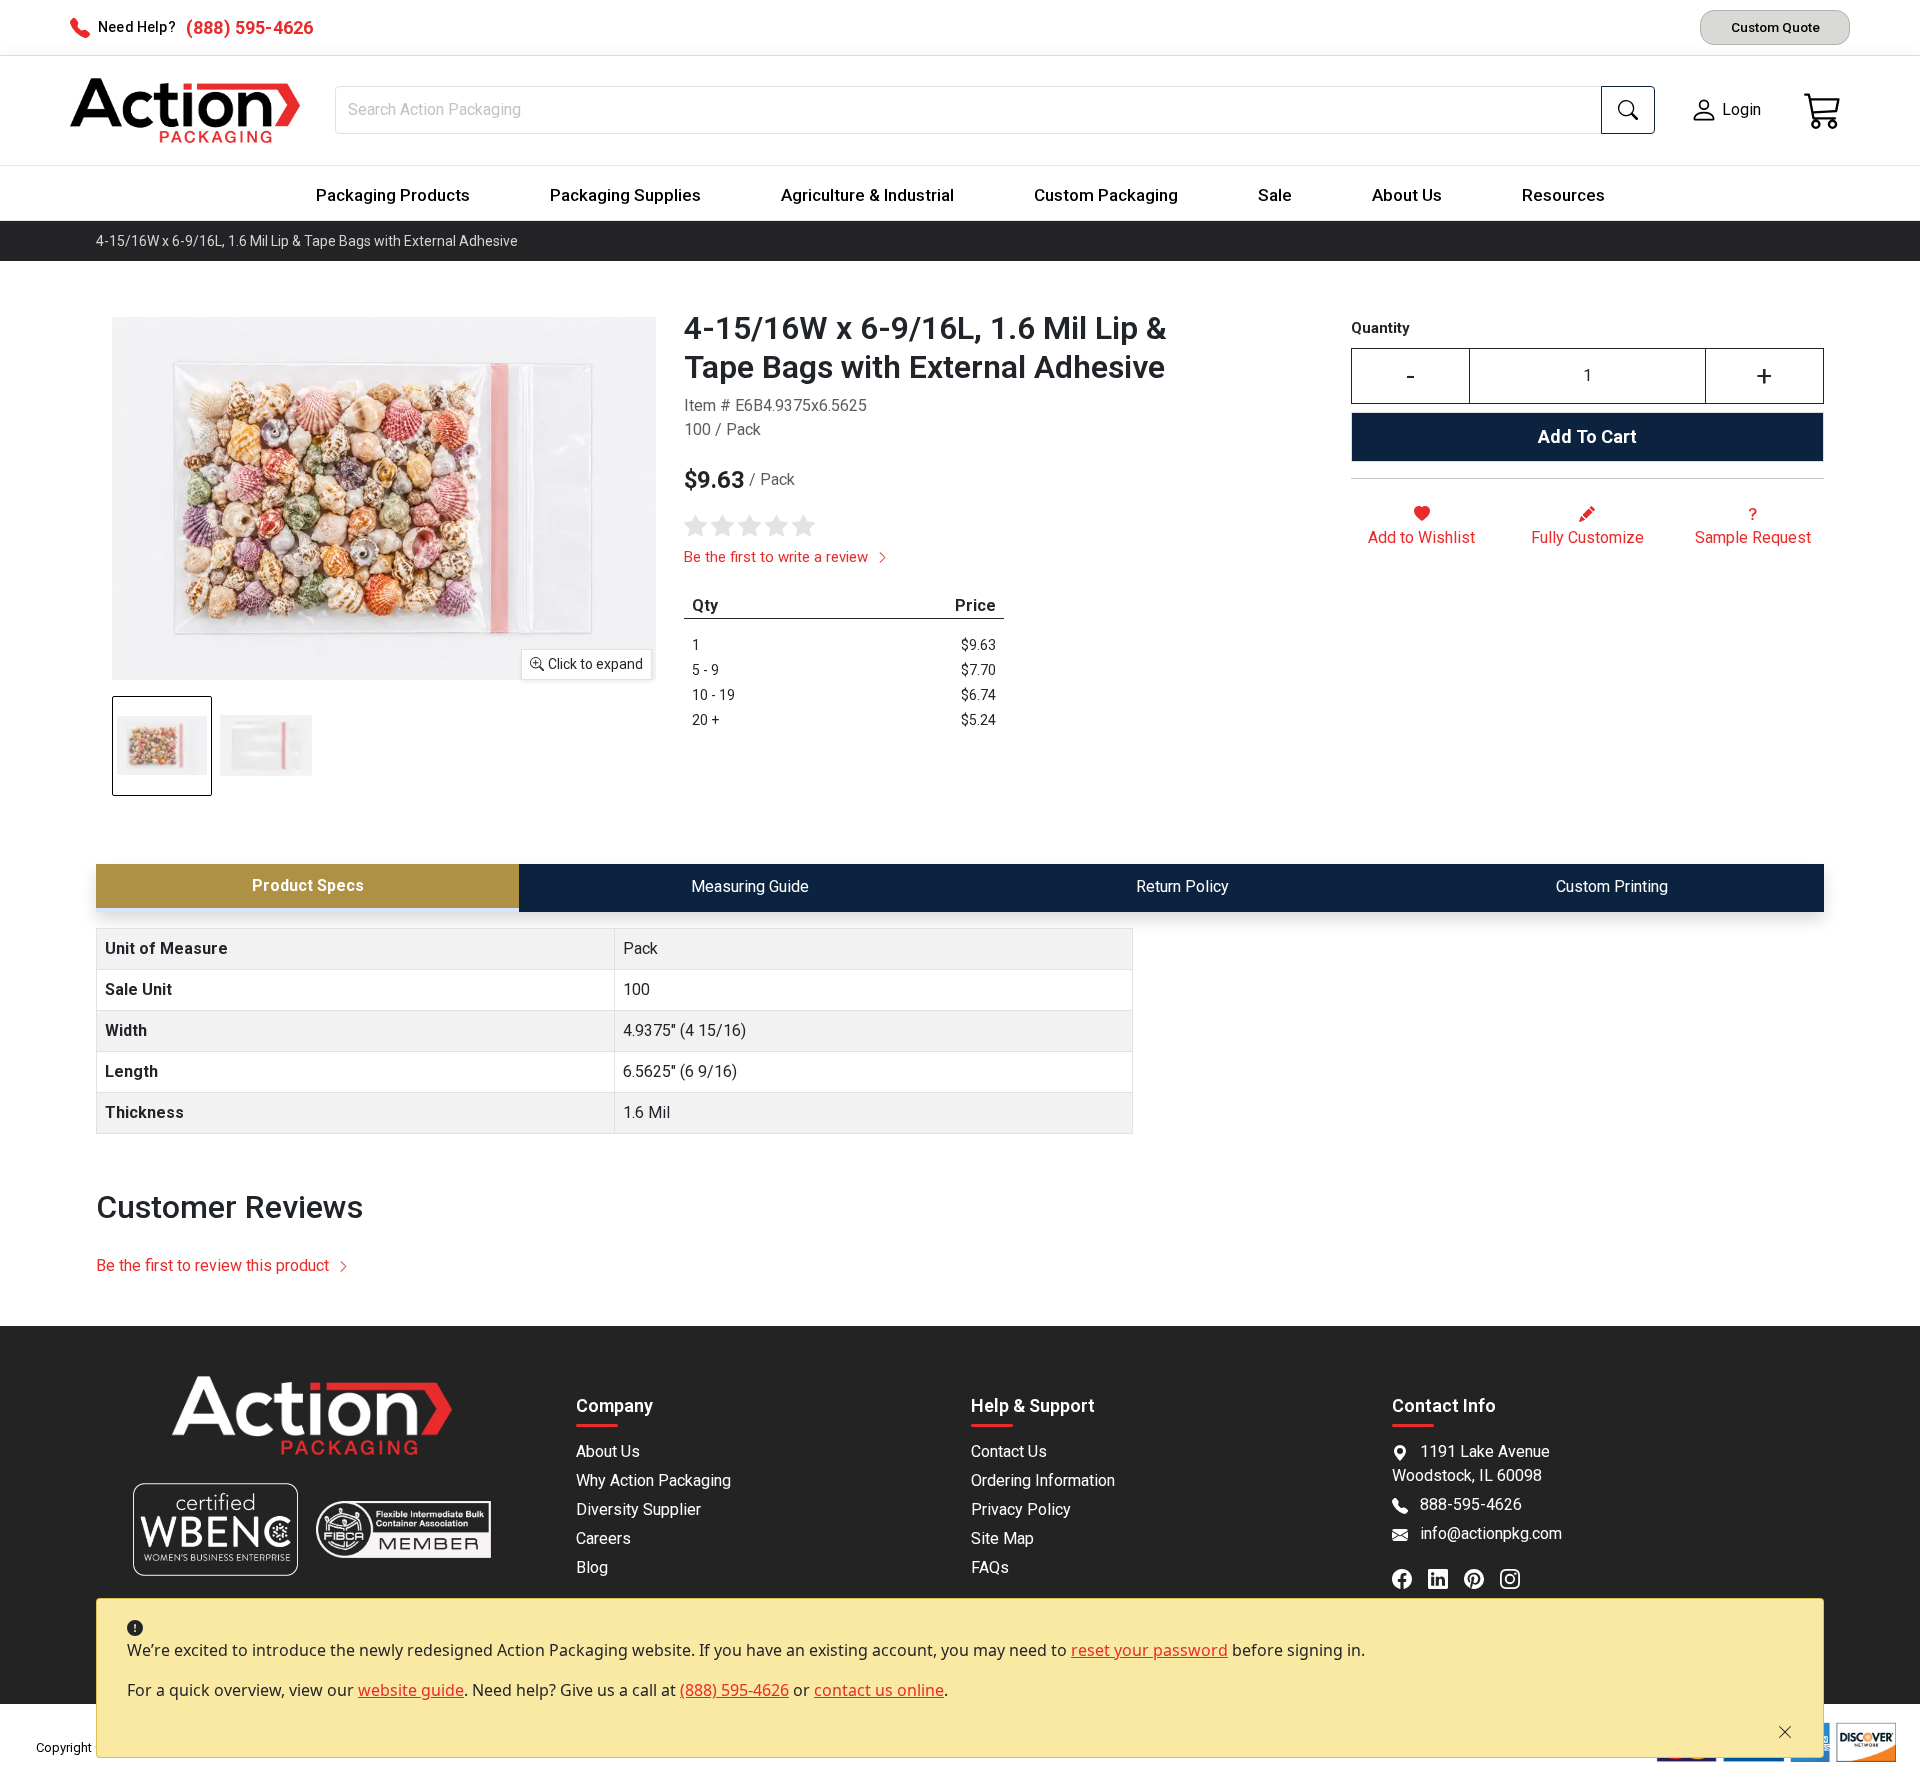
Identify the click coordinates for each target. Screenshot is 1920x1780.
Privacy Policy (1021, 1509)
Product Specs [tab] (308, 885)
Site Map (1002, 1538)
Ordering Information (1043, 1480)
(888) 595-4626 (734, 1690)
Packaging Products (393, 195)
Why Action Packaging (653, 1480)
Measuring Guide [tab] (750, 886)
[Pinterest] (1482, 1577)
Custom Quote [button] (1775, 27)
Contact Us (1009, 1451)
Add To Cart (1587, 436)
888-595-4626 (1471, 1504)
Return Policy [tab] (1182, 886)
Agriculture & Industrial (867, 195)
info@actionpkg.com (1491, 1533)
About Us (1407, 195)
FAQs (990, 1567)
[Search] (1628, 110)
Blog (592, 1567)
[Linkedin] (1446, 1577)
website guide (411, 1690)
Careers (603, 1538)
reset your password (1149, 1650)
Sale (1275, 195)
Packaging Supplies (625, 195)
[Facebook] (1410, 1577)
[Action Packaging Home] (312, 1429)
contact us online (879, 1690)
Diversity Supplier (638, 1509)
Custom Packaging (1106, 195)
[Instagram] (1518, 1577)
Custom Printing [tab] (1612, 886)
